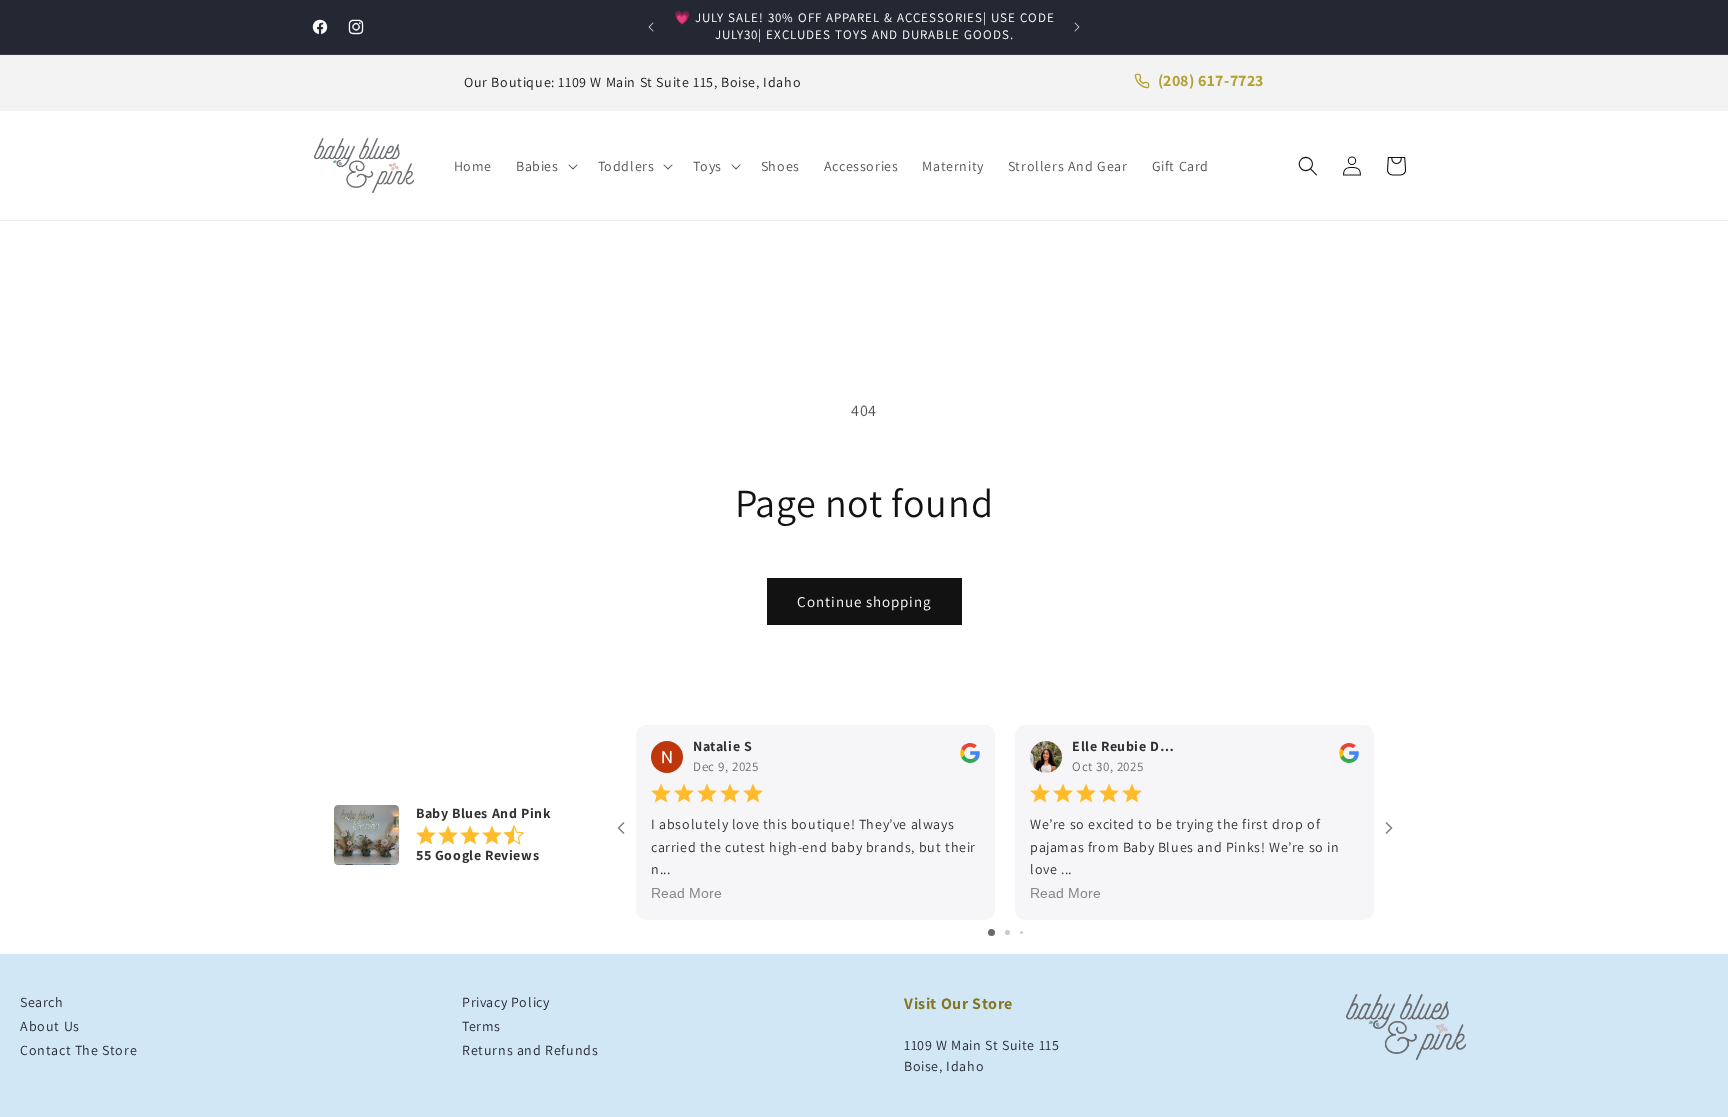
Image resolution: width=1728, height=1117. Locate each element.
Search (42, 1002)
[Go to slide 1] (991, 932)
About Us (50, 1026)
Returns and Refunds (530, 1050)
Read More (686, 894)
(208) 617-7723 (1211, 80)
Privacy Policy (505, 1002)
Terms (481, 1026)
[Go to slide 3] (1021, 932)
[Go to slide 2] (1007, 932)
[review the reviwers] (970, 759)
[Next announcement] (1077, 27)
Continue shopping (864, 601)
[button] (545, 166)
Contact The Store (78, 1050)
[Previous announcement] (651, 27)
